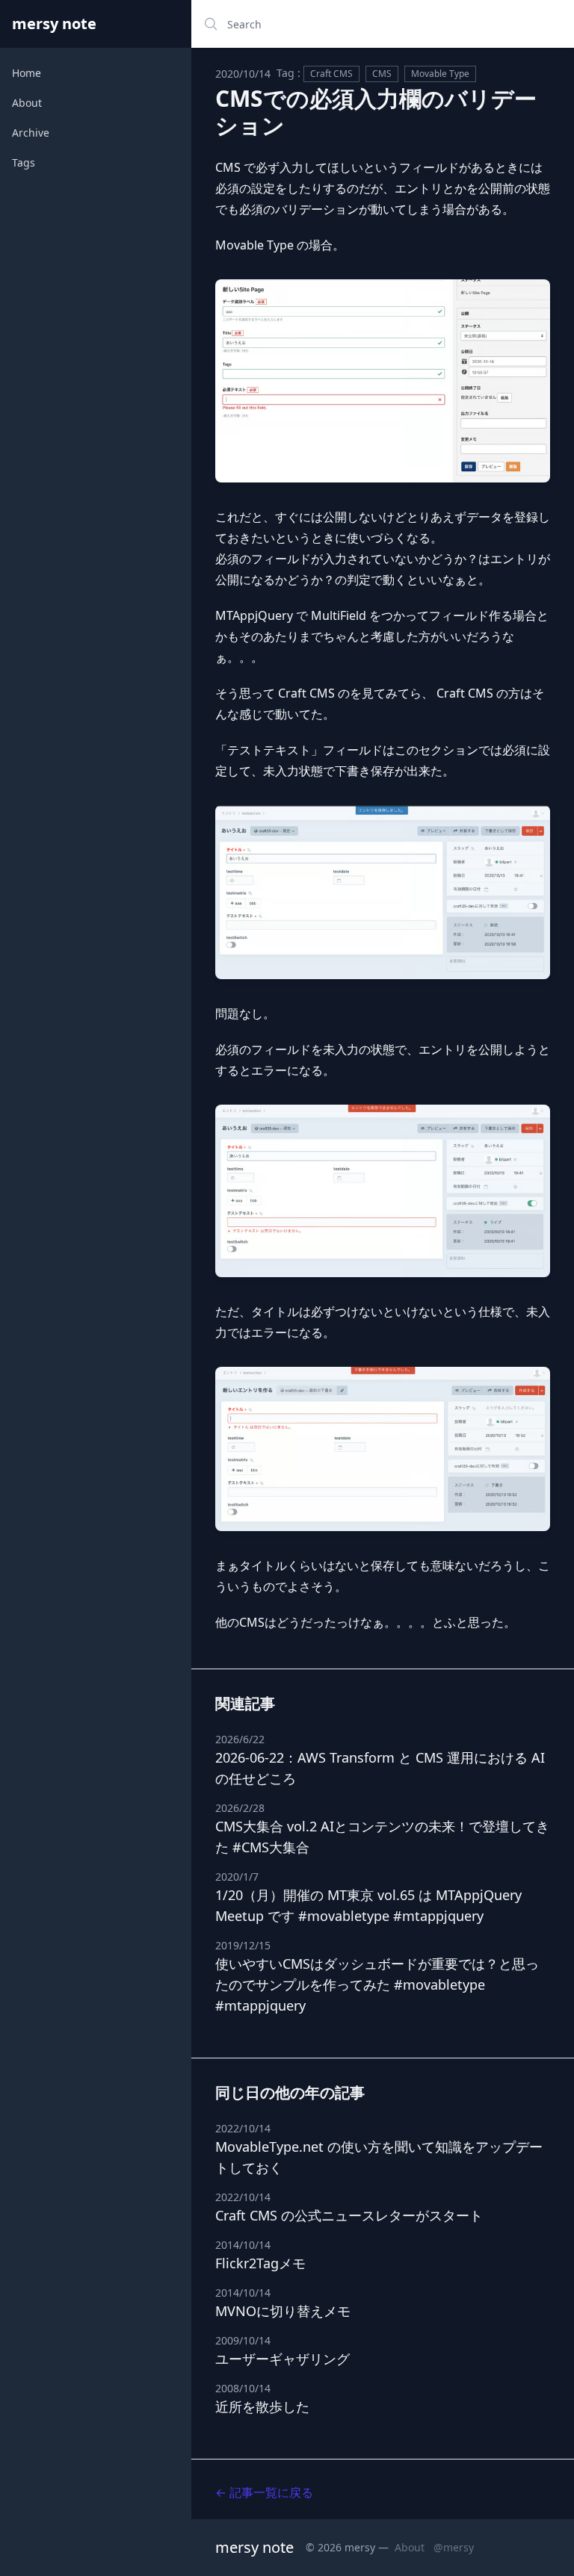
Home (27, 73)
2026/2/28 (240, 1808)
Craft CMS (331, 74)
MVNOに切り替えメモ (283, 2311)
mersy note (54, 24)
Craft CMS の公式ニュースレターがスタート (349, 2215)
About (27, 103)
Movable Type (440, 74)
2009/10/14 (243, 2340)
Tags (24, 162)
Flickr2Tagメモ (260, 2263)
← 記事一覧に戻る (264, 2492)
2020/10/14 (243, 74)
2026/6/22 (240, 1739)
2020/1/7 (237, 1877)
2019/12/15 (243, 1945)
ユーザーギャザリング (283, 2359)
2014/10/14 (243, 2245)
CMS (382, 74)
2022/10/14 (243, 2128)
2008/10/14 (243, 2388)
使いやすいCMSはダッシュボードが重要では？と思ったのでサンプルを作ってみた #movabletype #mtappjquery (377, 1984)
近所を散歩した (262, 2406)
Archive (31, 133)
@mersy (454, 2547)
